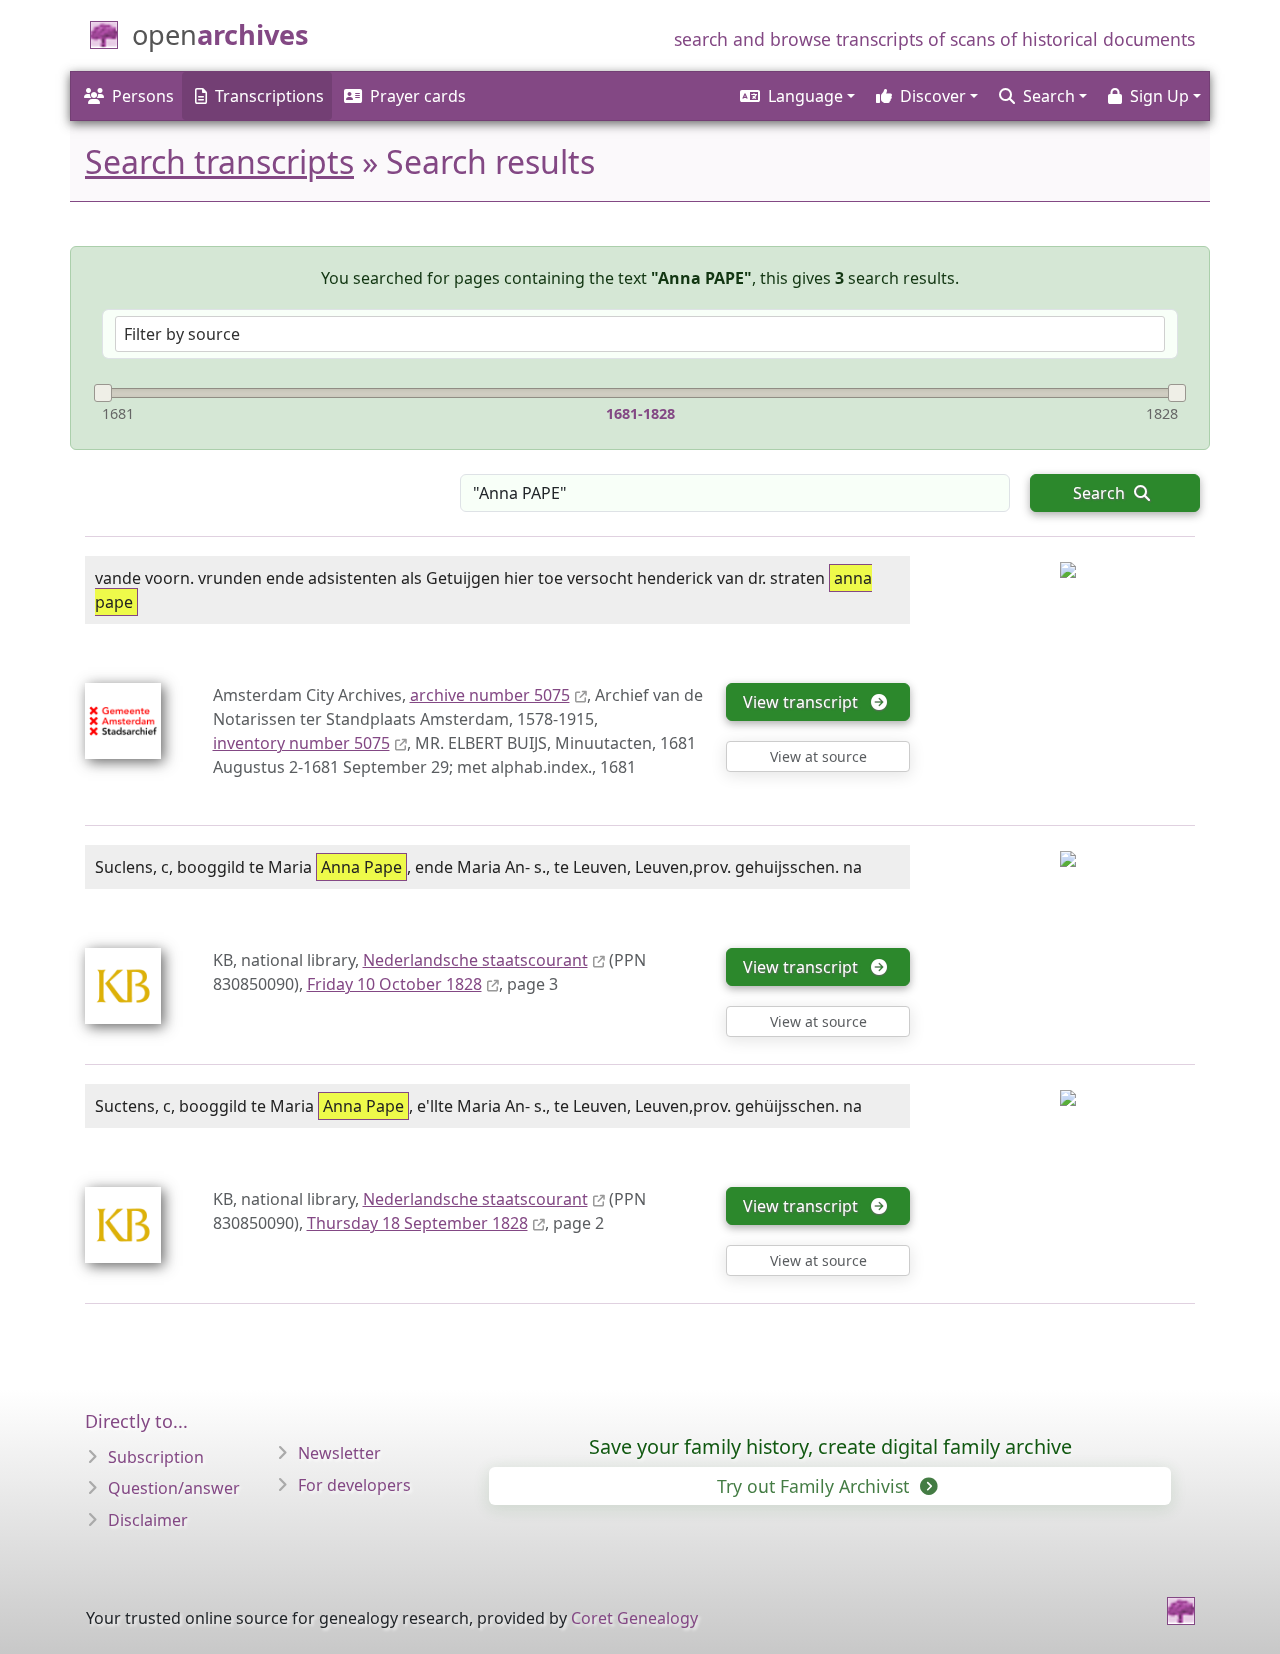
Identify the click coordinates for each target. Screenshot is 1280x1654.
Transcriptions (269, 96)
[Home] (1181, 1611)
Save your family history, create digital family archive (830, 1446)
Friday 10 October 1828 (394, 984)
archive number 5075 (490, 695)
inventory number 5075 (301, 743)
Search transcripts (219, 161)
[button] (796, 96)
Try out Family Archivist (815, 1486)
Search (1101, 493)
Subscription (156, 1457)
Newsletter (339, 1453)
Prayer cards (418, 96)
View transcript (804, 702)
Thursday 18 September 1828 (417, 1223)
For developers (354, 1485)
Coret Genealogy (634, 1618)
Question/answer (174, 1488)
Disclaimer (148, 1520)
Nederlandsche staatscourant (475, 960)
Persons (143, 96)
